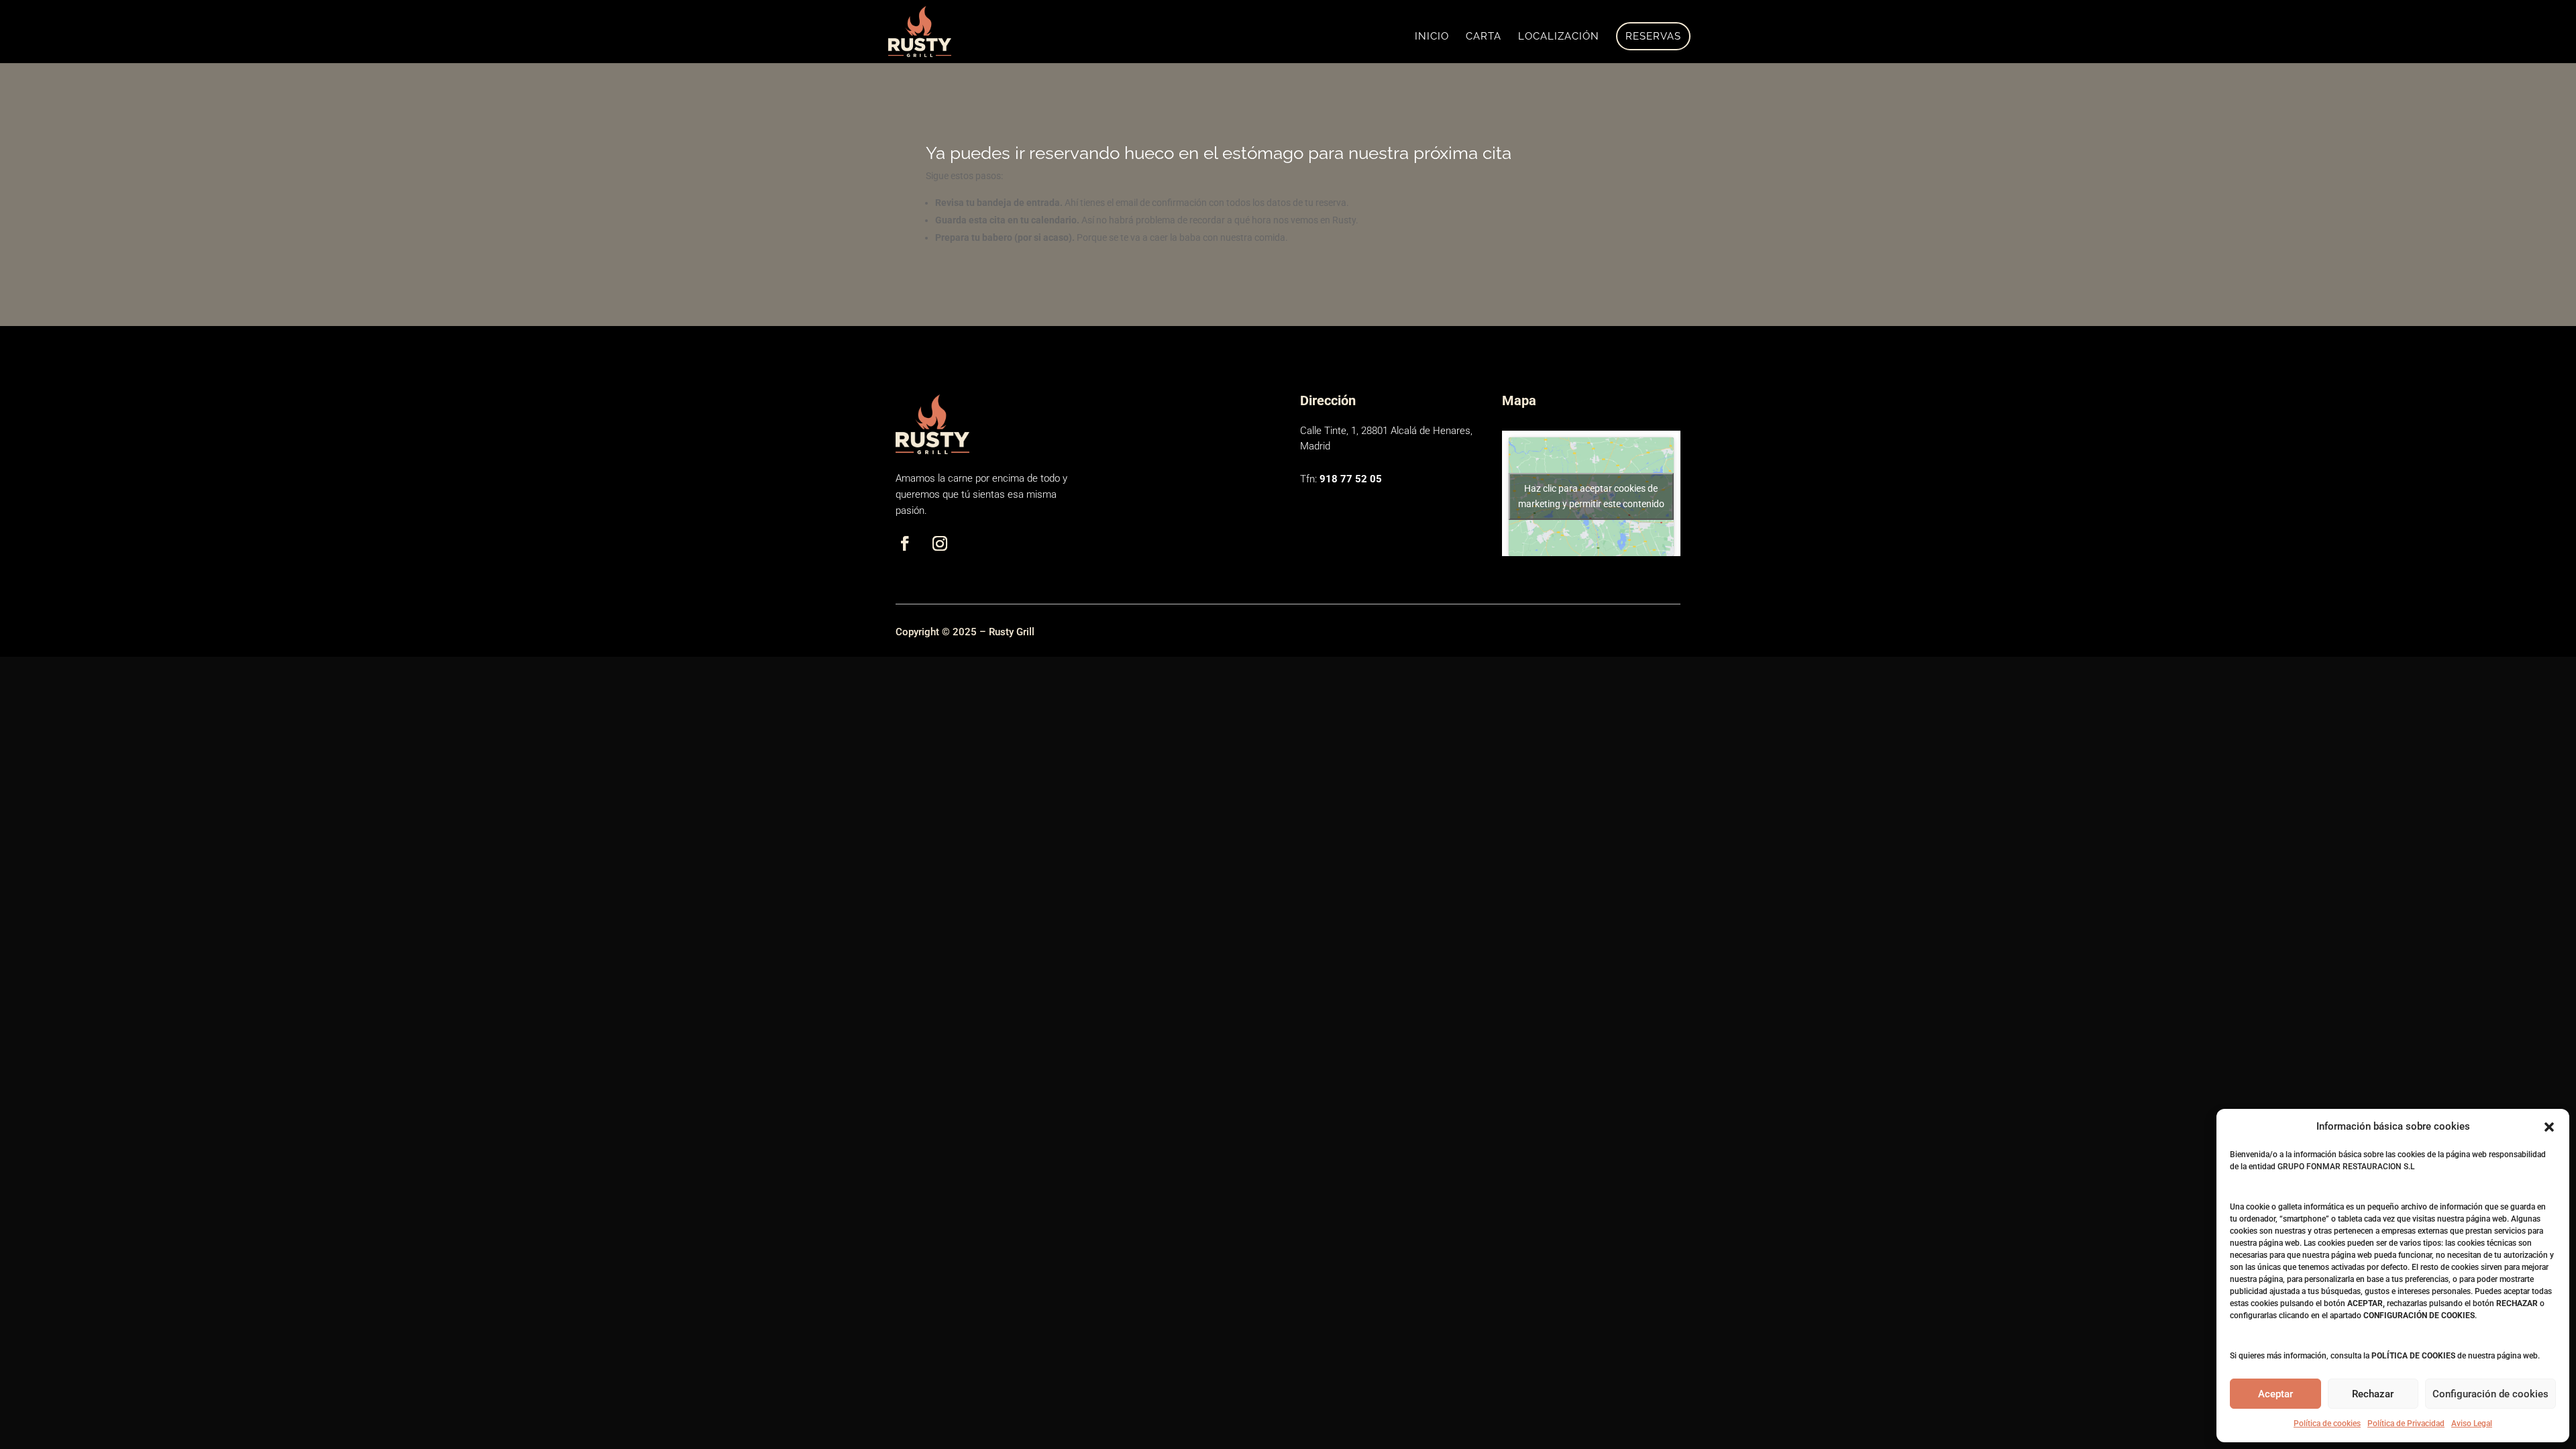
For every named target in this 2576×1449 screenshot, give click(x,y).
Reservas (1653, 36)
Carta (1484, 37)
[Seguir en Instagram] (940, 543)
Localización (1559, 37)
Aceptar (2275, 1394)
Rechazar (2373, 1394)
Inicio (1432, 37)
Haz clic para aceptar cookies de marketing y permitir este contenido (1591, 496)
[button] (2549, 1127)
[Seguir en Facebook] (905, 543)
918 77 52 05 (1351, 479)
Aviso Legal (2472, 1424)
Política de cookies (2327, 1424)
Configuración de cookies (2490, 1394)
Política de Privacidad (2406, 1424)
